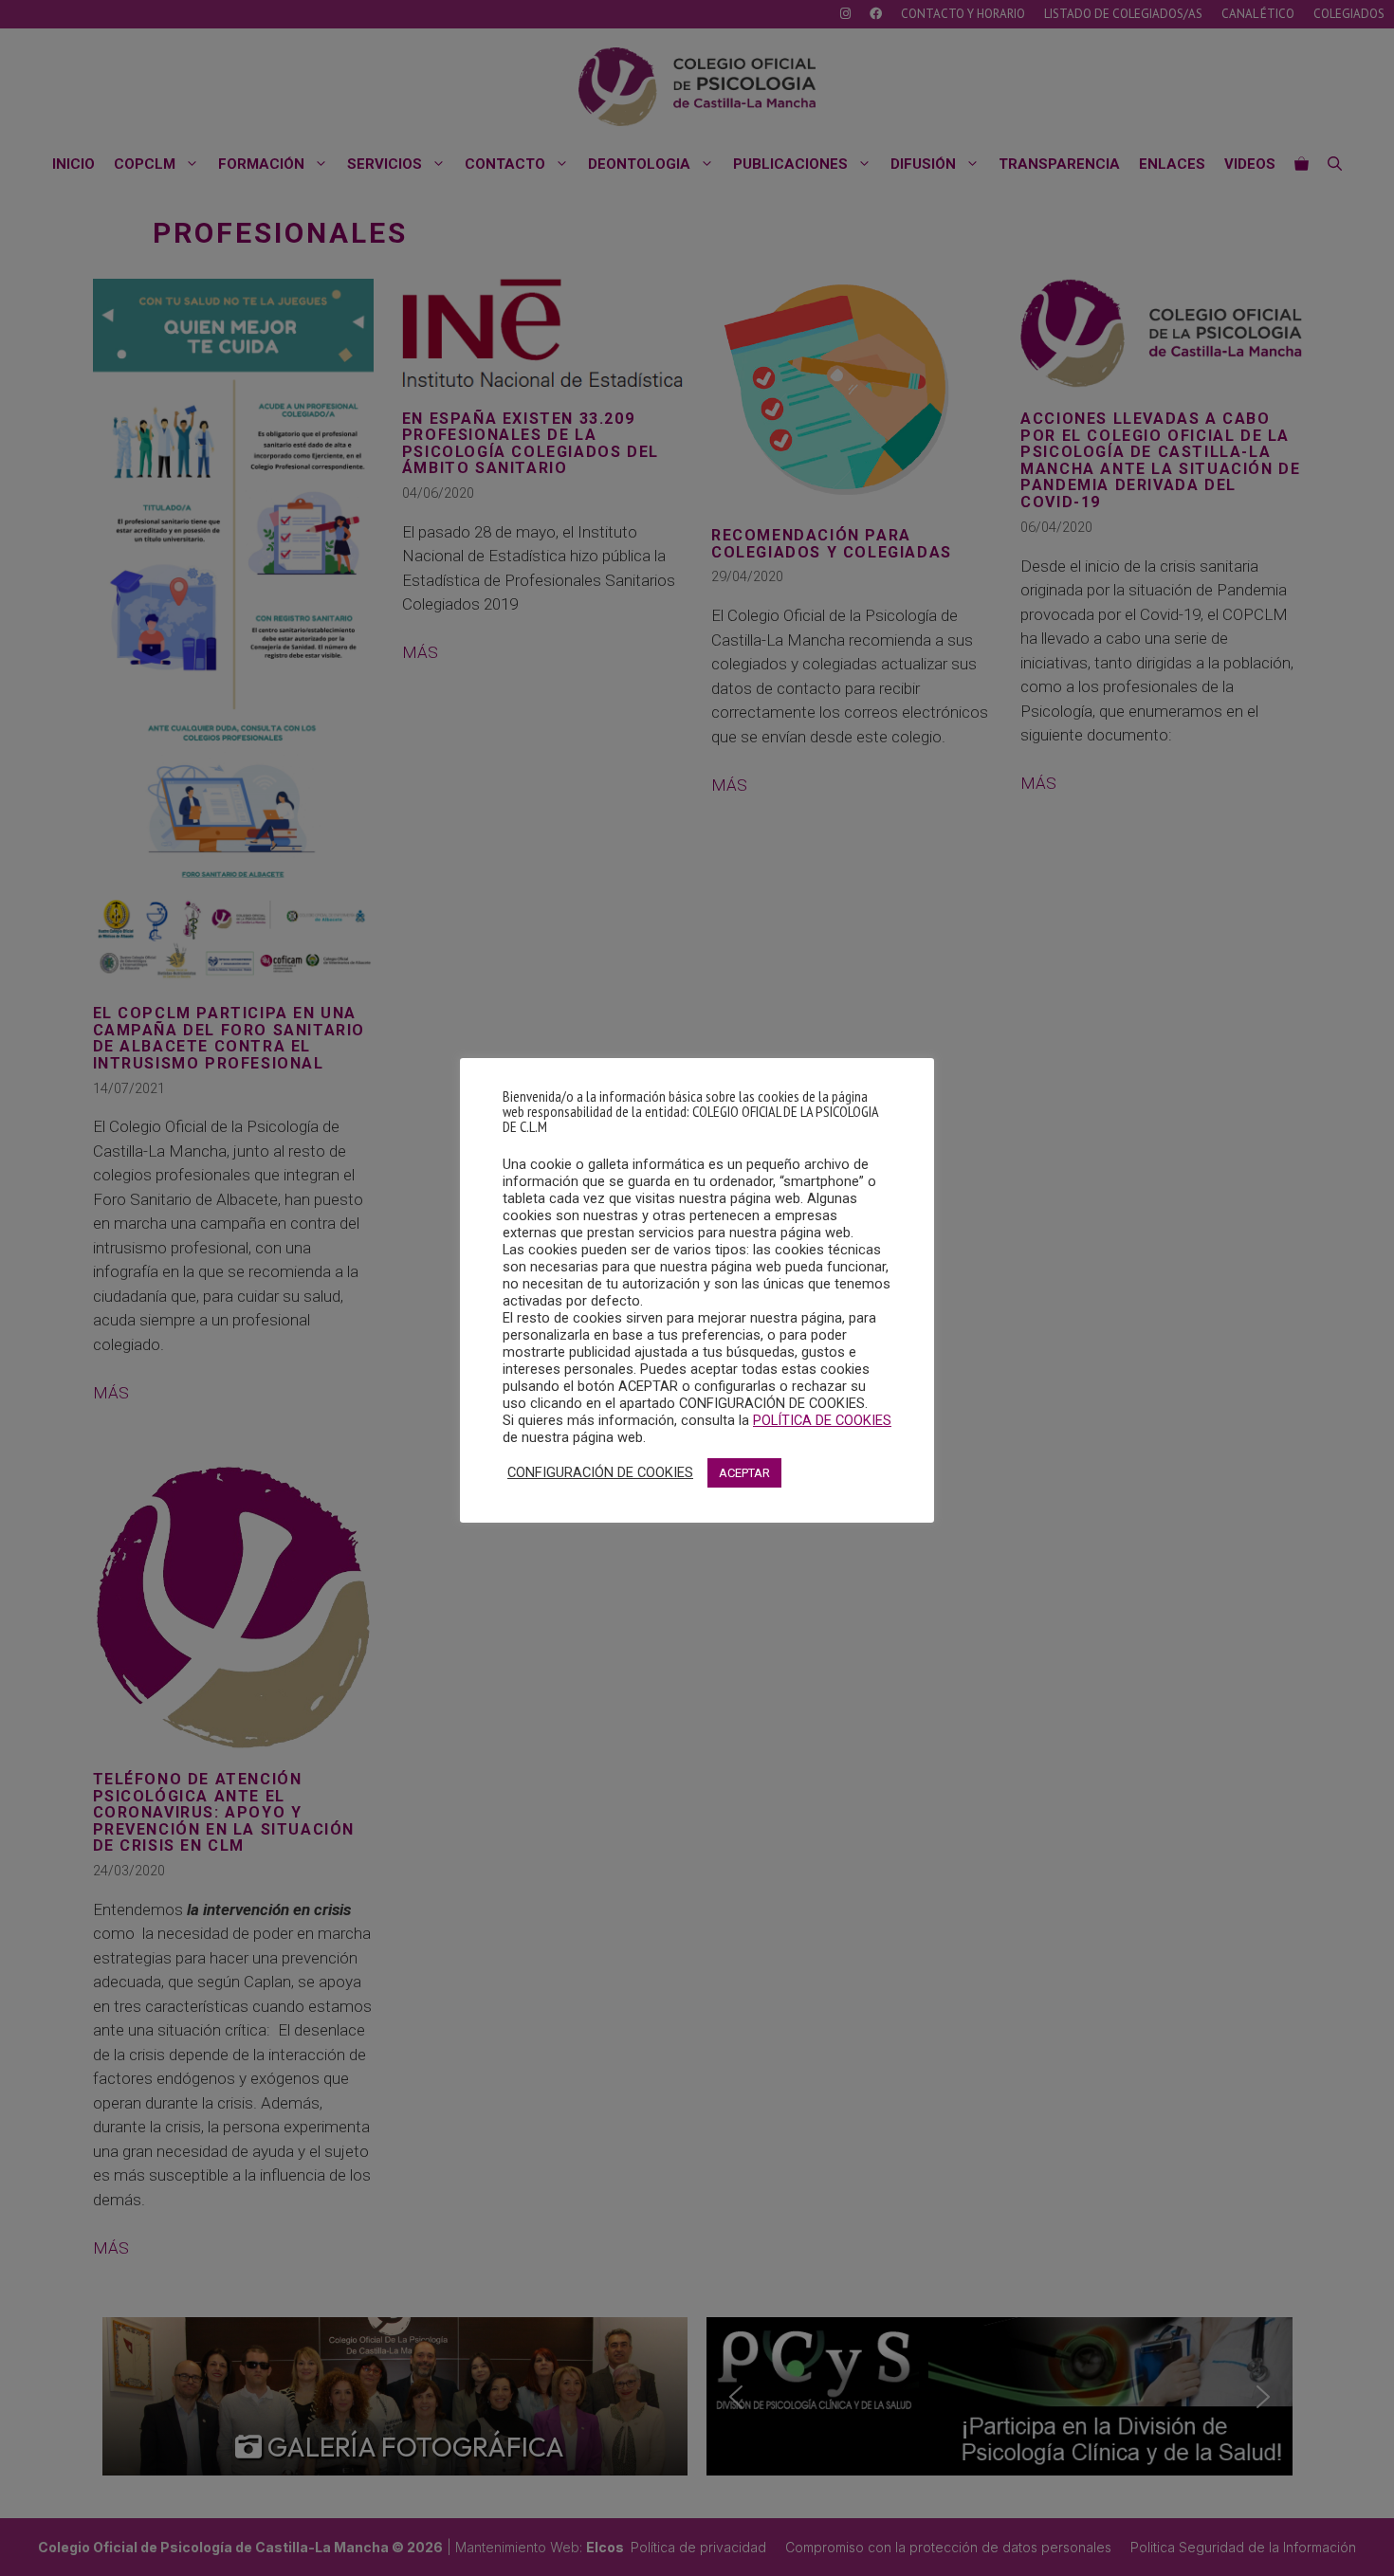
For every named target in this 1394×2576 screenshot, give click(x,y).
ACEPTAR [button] (744, 1473)
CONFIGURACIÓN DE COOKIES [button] (600, 1472)
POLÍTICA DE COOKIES (822, 1420)
